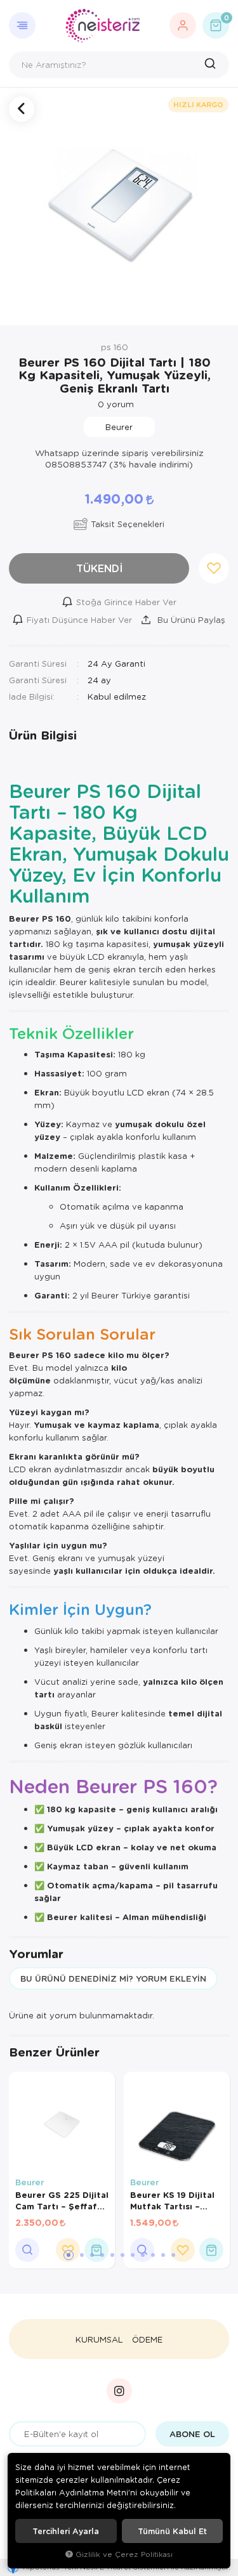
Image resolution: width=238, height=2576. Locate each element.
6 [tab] (122, 2255)
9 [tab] (153, 2255)
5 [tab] (112, 2255)
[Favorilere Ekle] (183, 2250)
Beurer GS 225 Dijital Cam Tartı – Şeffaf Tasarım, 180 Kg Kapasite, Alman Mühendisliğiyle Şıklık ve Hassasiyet (62, 2200)
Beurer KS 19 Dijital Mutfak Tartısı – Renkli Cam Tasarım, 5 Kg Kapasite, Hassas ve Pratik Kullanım (174, 2200)
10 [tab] (163, 2255)
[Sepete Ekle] (96, 2250)
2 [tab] (82, 2255)
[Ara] (212, 65)
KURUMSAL (99, 2339)
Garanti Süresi (38, 663)
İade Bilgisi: (32, 696)
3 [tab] (92, 2255)
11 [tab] (173, 2255)
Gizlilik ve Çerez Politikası (124, 2554)
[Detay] (27, 2250)
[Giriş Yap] (183, 25)
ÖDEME (147, 2339)
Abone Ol (192, 2434)
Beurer (30, 2182)
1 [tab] (69, 2255)
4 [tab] (102, 2255)
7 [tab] (133, 2255)
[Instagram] (119, 2391)
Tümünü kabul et (172, 2531)
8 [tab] (143, 2255)
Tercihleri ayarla (66, 2531)
